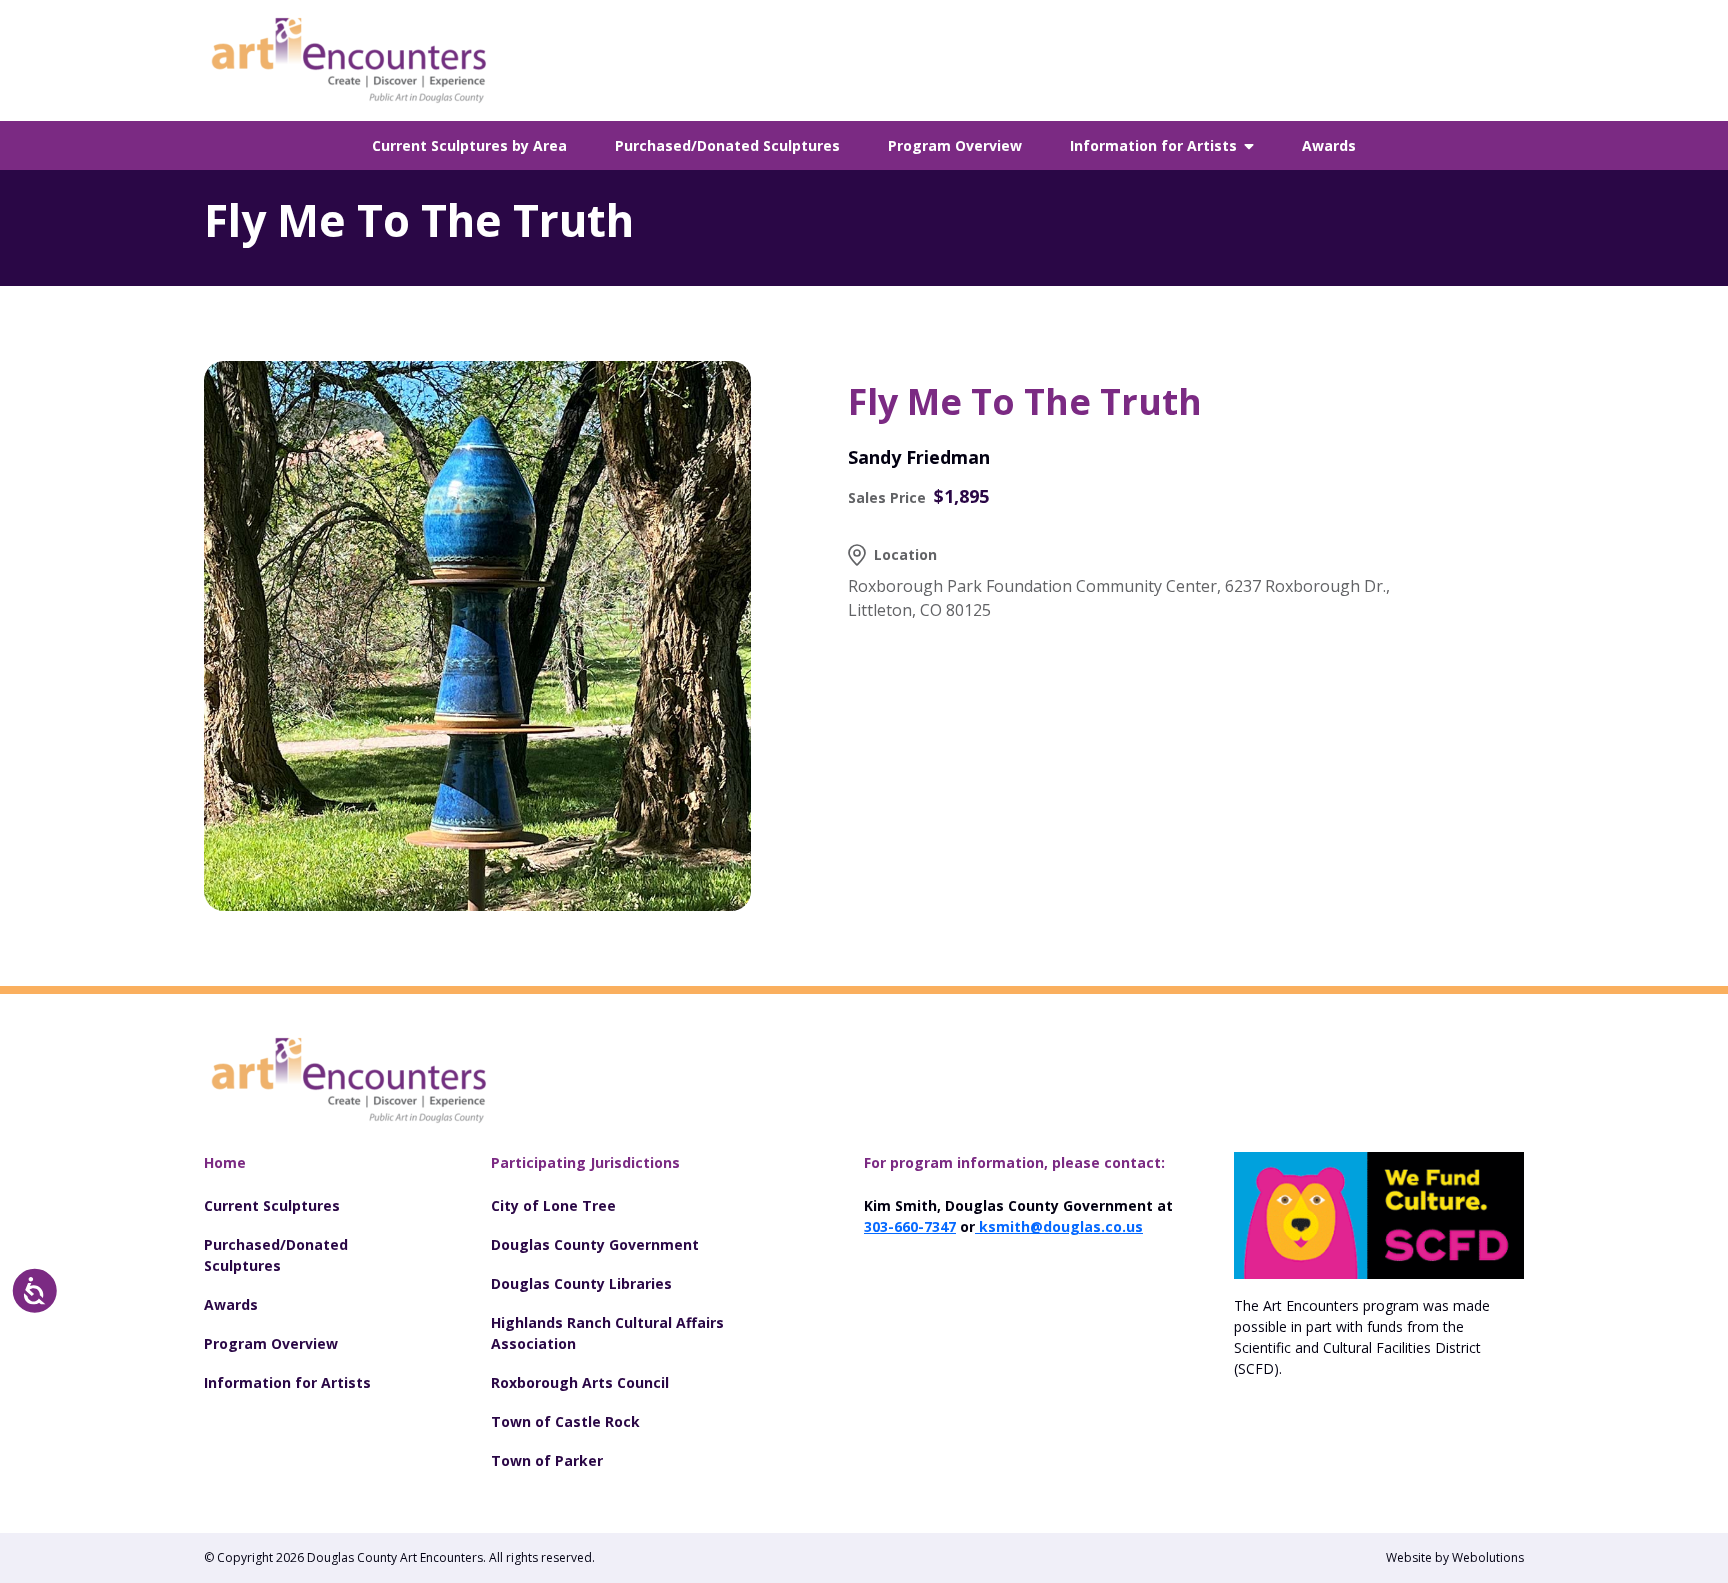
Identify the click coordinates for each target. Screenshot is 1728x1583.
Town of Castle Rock (565, 1421)
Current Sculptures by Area (469, 145)
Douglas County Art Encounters (395, 1557)
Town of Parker (547, 1460)
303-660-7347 (910, 1226)
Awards (1329, 145)
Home (225, 1162)
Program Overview (955, 145)
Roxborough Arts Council (580, 1382)
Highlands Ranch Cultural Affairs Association (607, 1333)
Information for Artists (1153, 145)
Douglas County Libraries (581, 1283)
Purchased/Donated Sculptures (727, 145)
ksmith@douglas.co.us (1059, 1226)
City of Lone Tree (553, 1205)
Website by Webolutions (1455, 1557)
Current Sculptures (272, 1205)
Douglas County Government (595, 1244)
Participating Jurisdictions (585, 1162)
